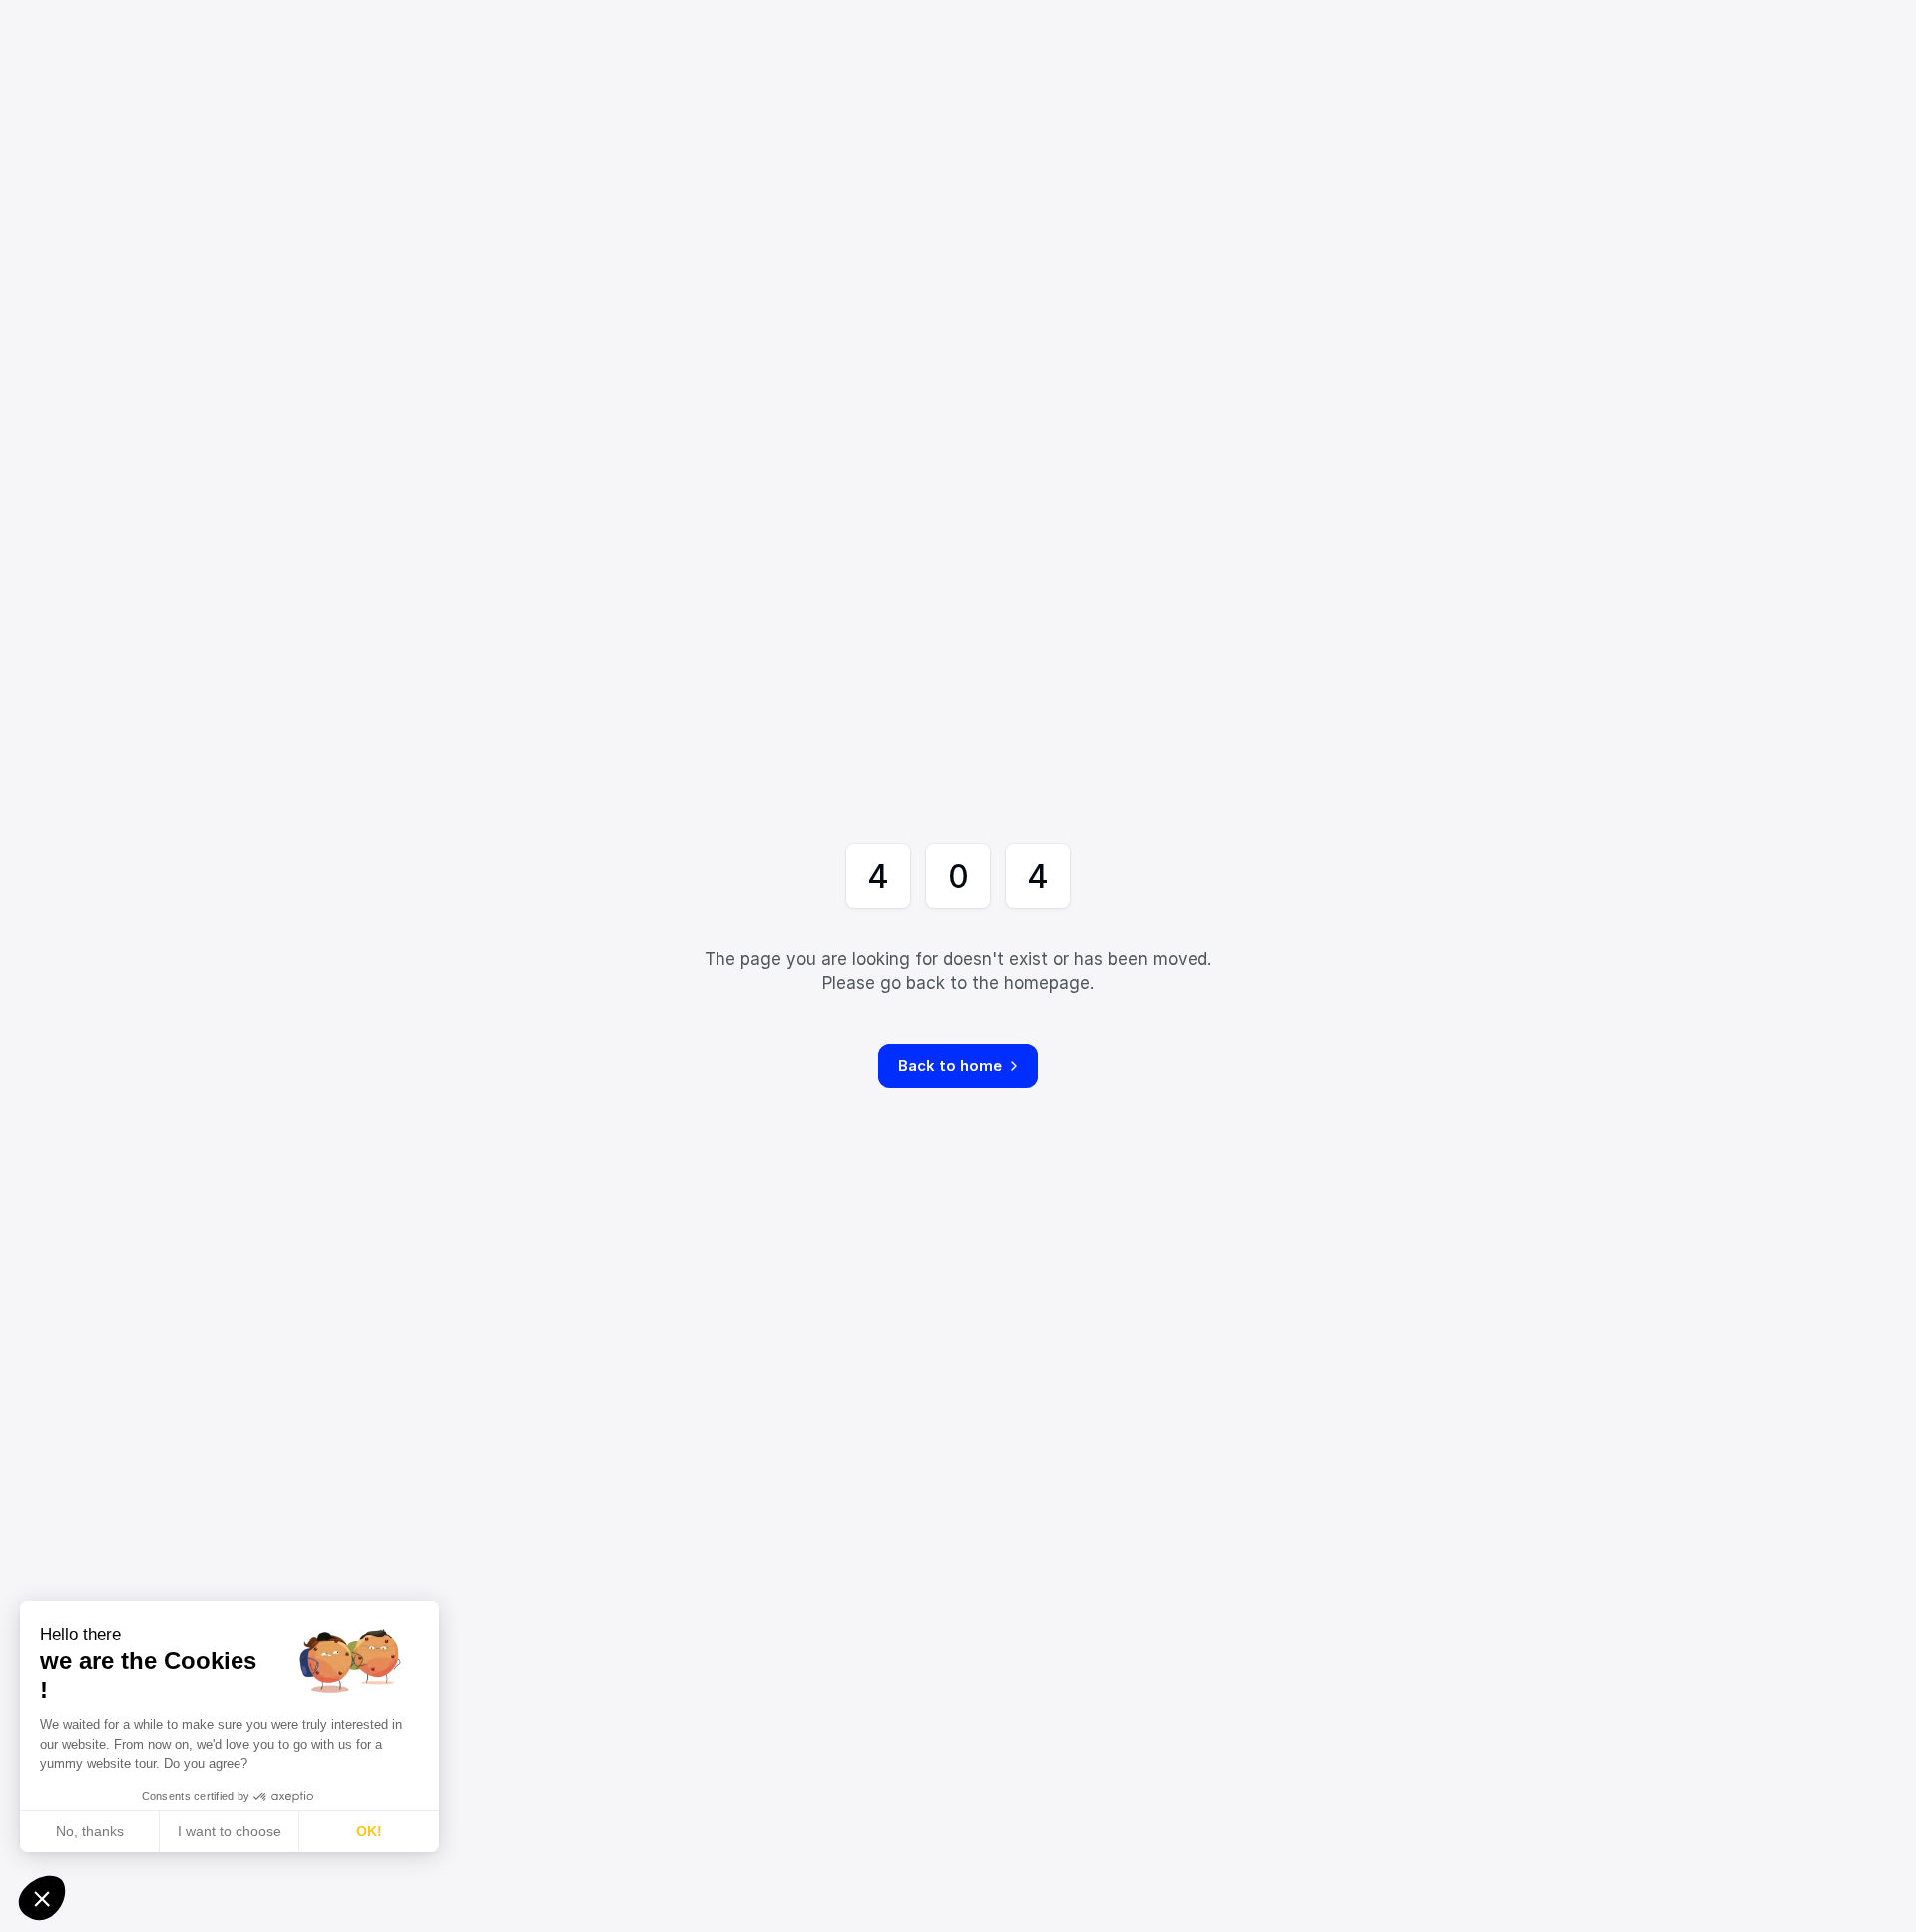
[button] (42, 1898)
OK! (369, 1831)
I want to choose (230, 1831)
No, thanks (90, 1831)
